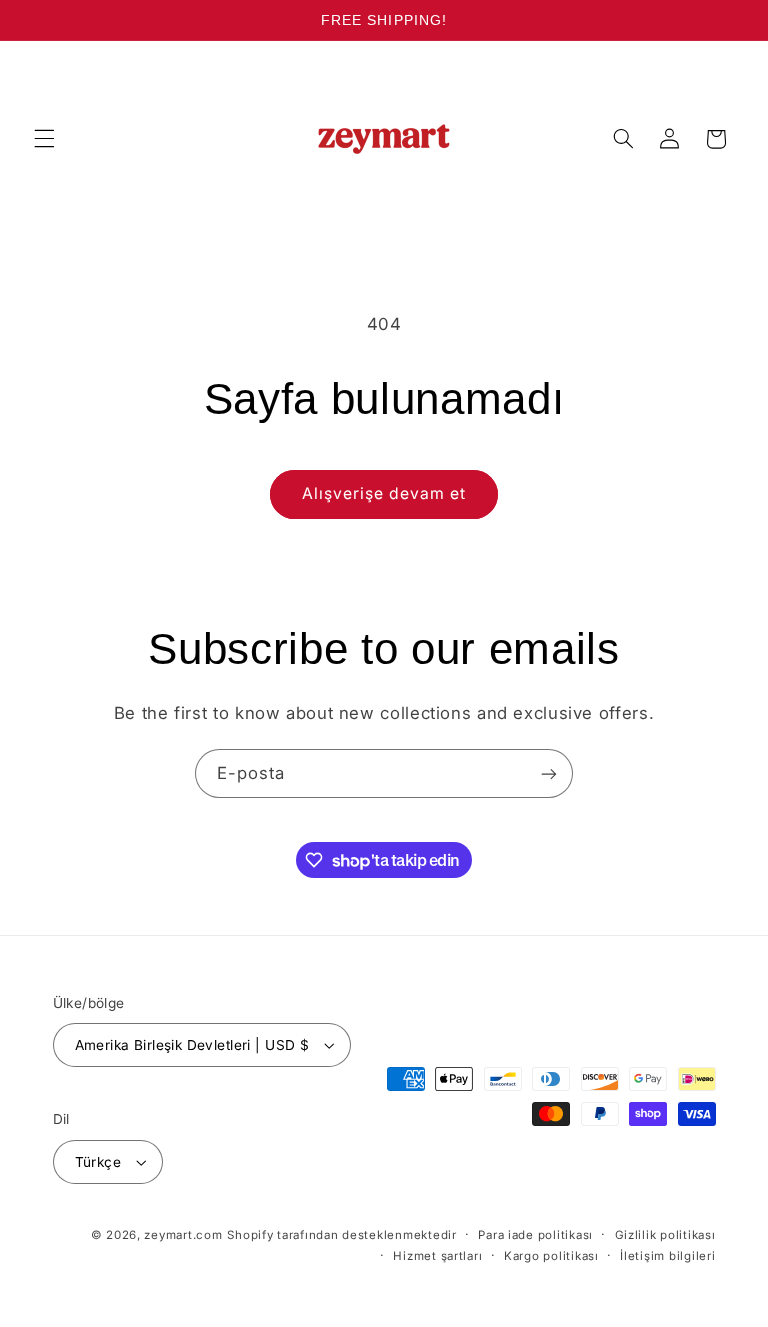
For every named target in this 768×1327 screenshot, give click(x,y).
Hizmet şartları (437, 1256)
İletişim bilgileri (667, 1256)
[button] (44, 139)
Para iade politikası (535, 1235)
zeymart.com (183, 1235)
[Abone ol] (549, 773)
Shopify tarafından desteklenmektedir (341, 1235)
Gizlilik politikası (665, 1235)
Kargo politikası (551, 1256)
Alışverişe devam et (384, 493)
